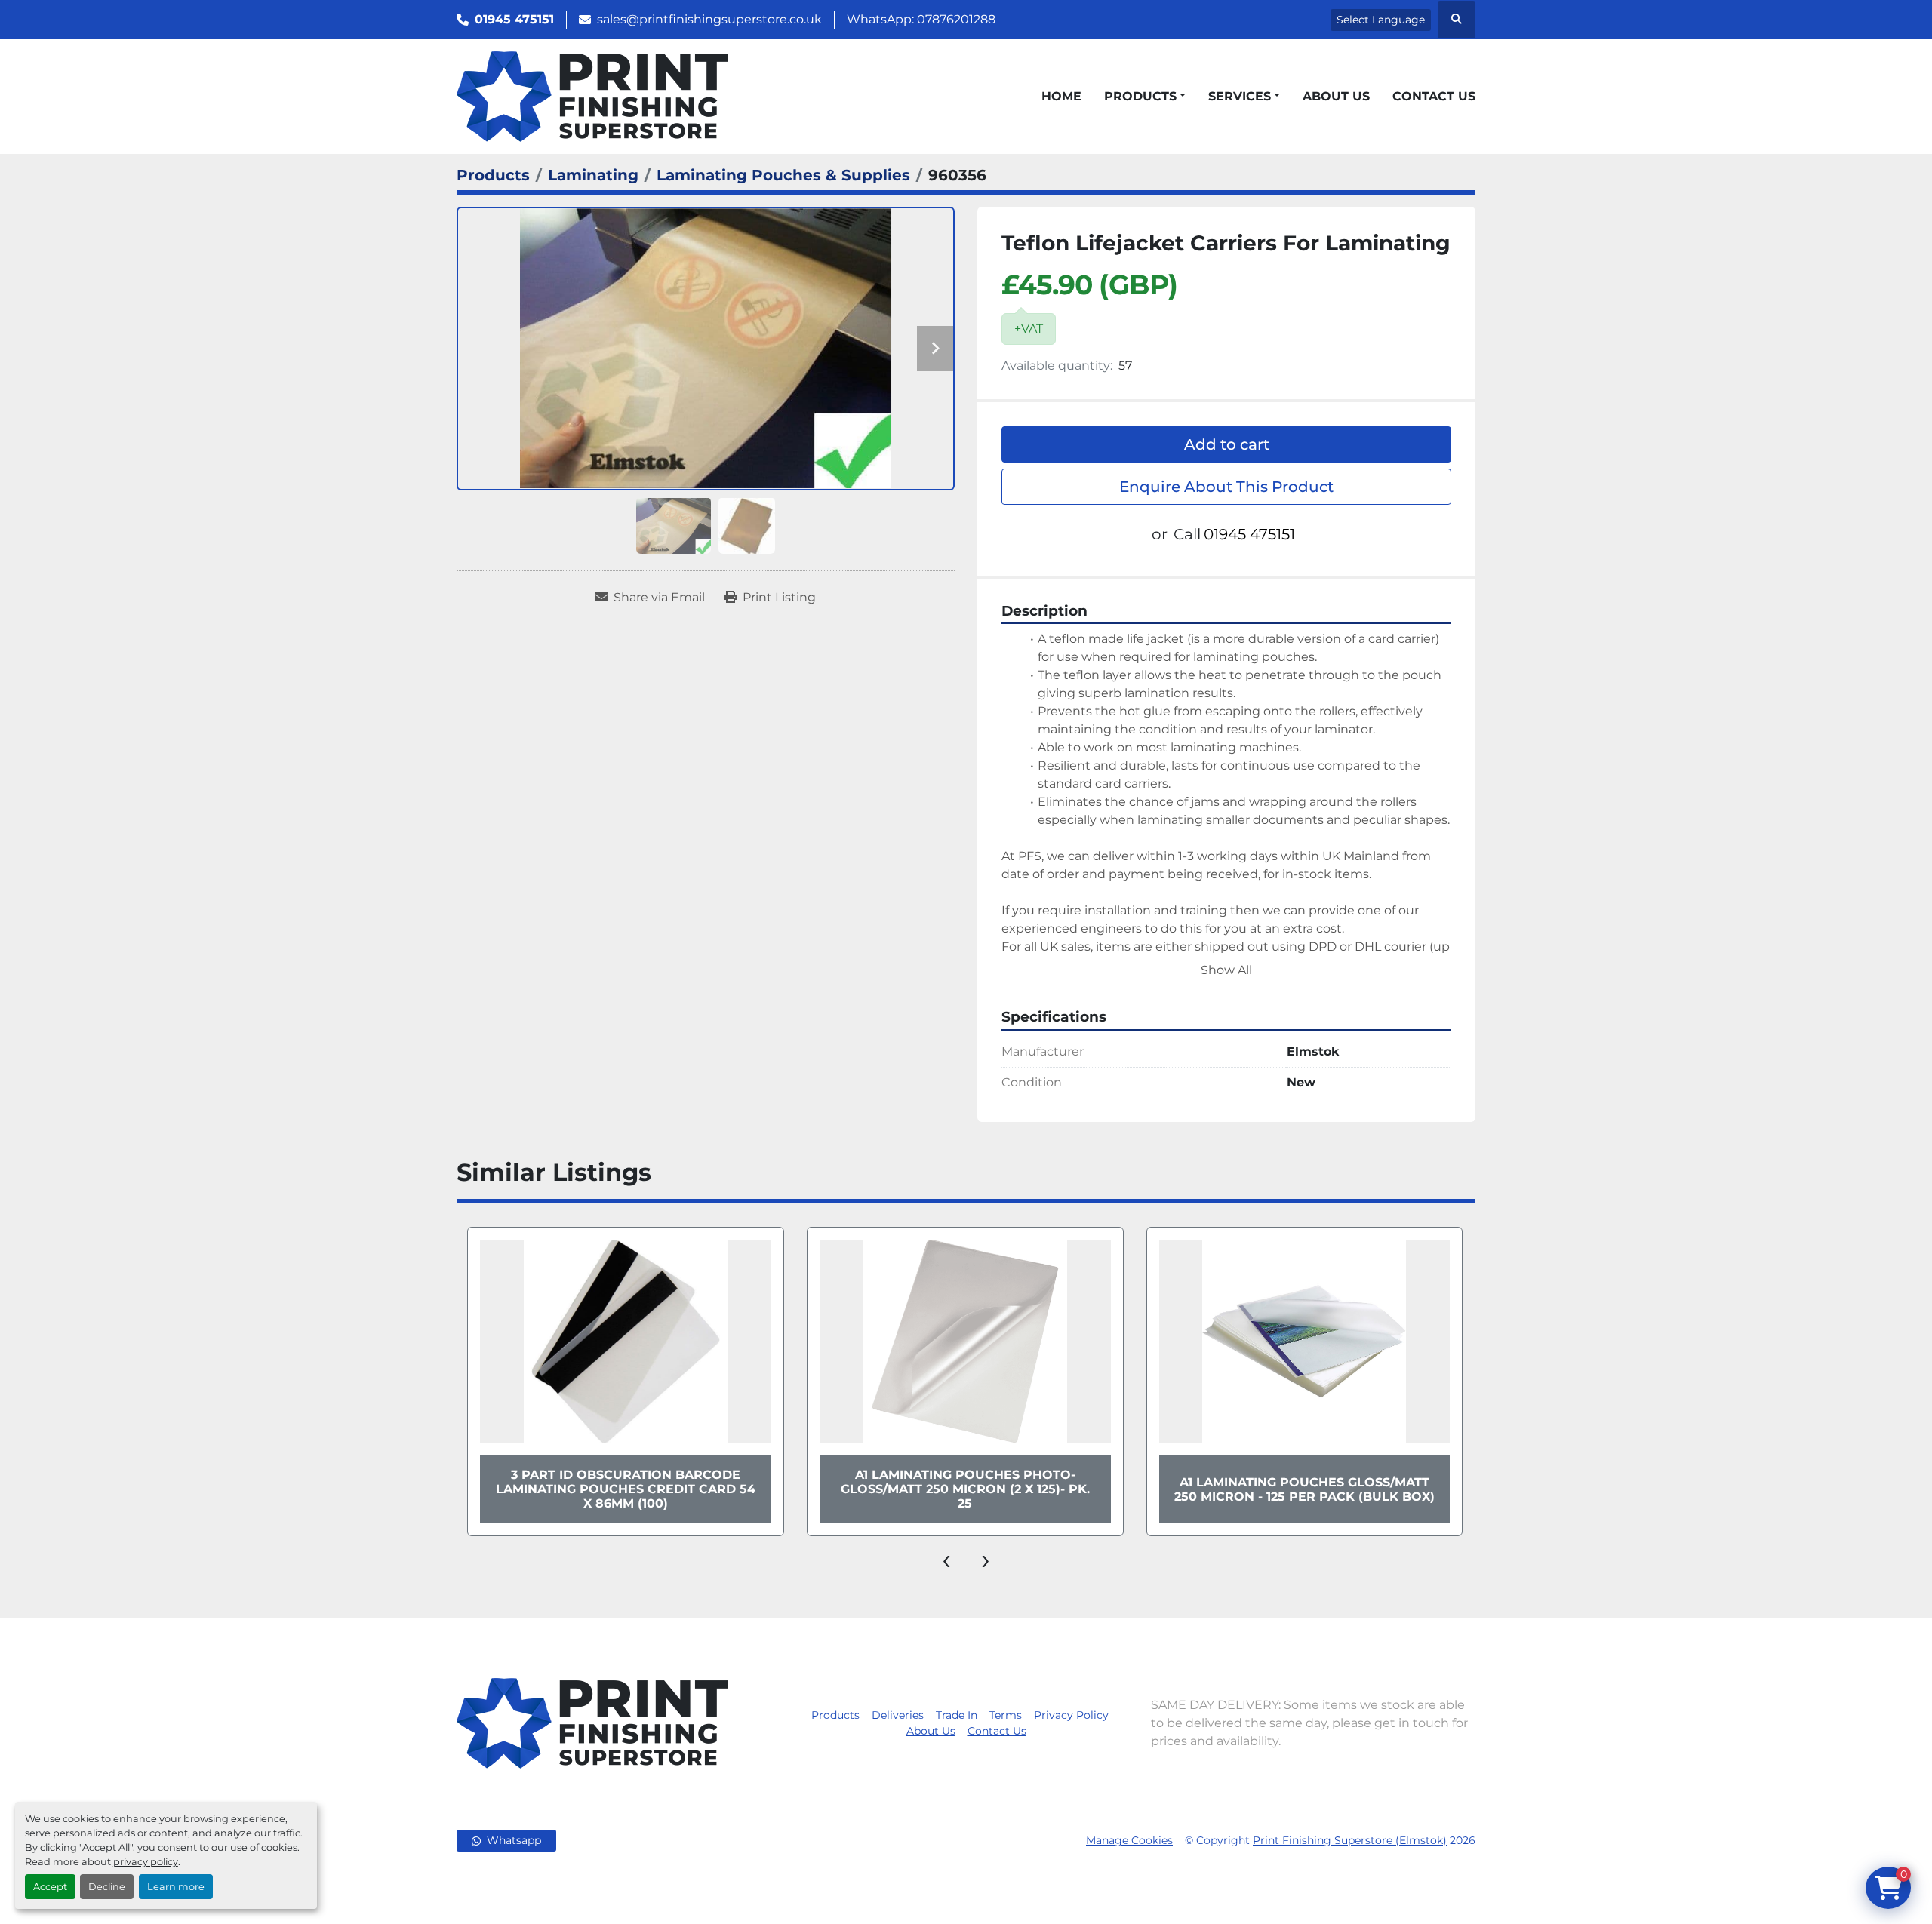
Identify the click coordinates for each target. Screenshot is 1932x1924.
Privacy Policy (1071, 1715)
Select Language (1381, 20)
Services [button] (1240, 96)
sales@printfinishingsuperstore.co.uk (709, 19)
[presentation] (946, 1559)
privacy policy (146, 1862)
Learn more (176, 1887)
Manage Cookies (1129, 1840)
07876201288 (956, 19)
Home (1061, 96)
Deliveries (898, 1715)
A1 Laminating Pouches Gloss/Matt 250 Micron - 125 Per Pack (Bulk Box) (965, 1489)
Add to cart (1227, 444)
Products (1140, 96)
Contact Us (1434, 96)
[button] (1145, 97)
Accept (50, 1887)
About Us (1336, 96)
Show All (1226, 970)
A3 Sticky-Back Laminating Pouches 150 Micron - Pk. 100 (1304, 1489)
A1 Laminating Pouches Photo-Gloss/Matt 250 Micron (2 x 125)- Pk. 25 (626, 1489)
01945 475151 (514, 19)
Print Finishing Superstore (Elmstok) (1350, 1840)
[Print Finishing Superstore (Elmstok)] (592, 1722)
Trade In (957, 1715)
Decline (107, 1887)
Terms (1006, 1715)
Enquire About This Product (1226, 487)
